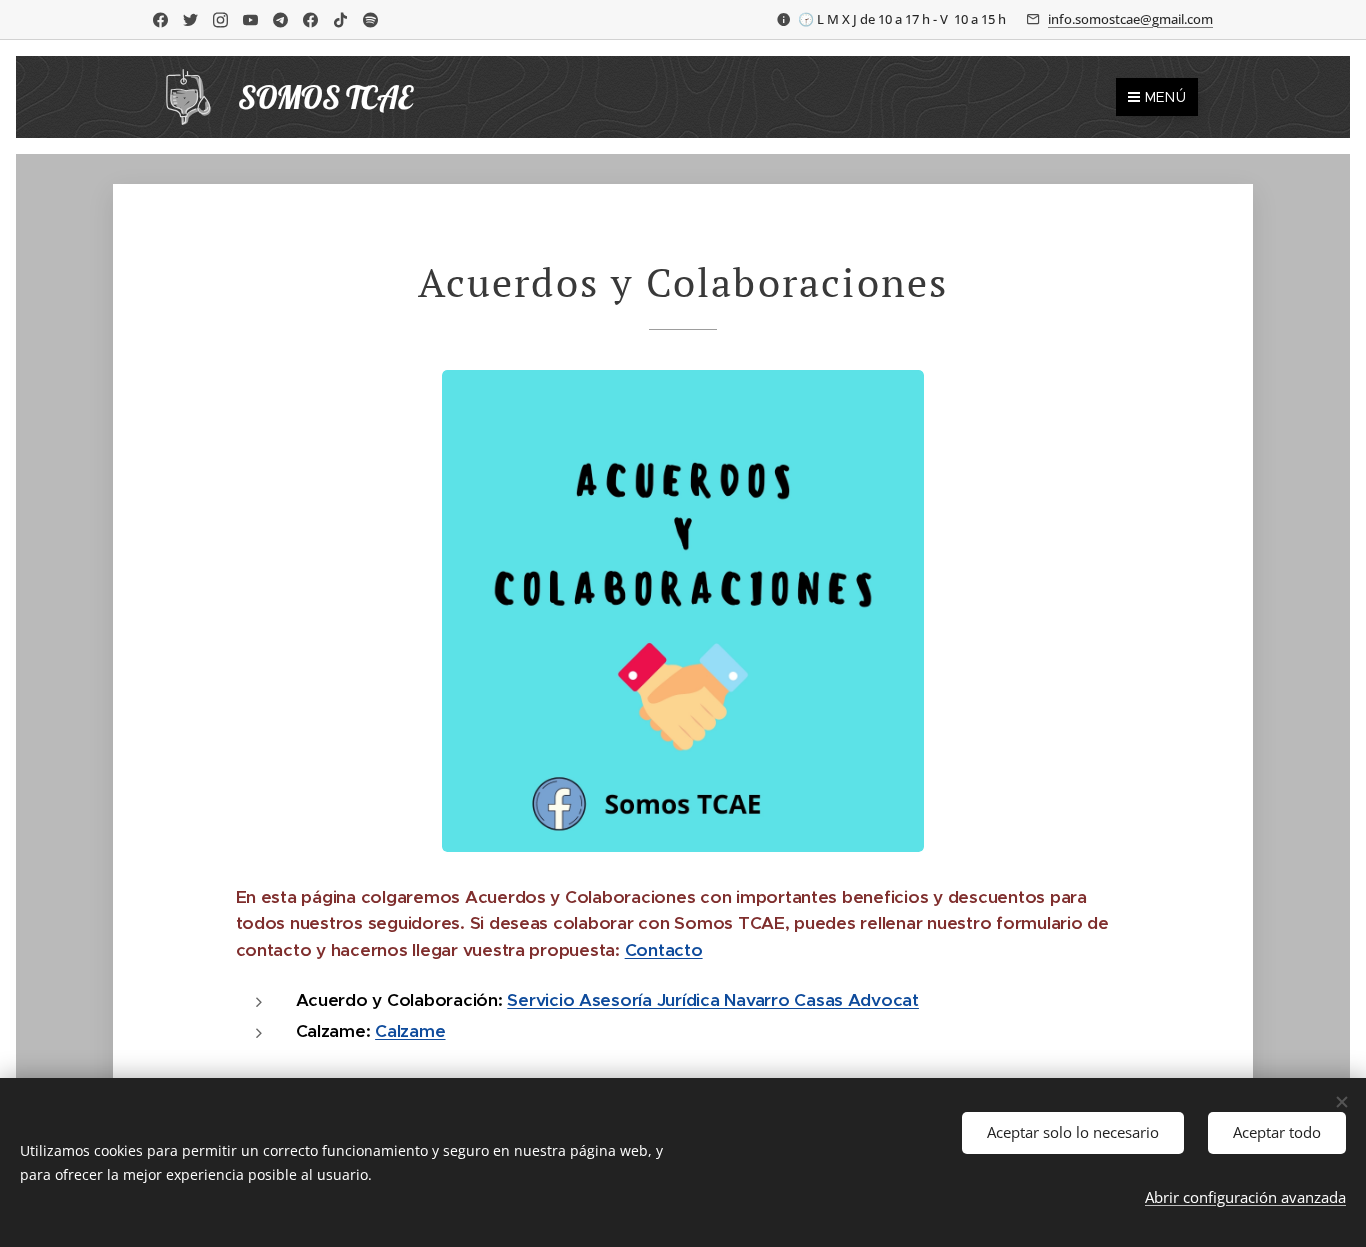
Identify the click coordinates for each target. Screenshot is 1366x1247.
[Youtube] (250, 20)
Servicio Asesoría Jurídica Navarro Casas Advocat (713, 1000)
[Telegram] (280, 20)
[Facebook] (160, 20)
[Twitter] (190, 20)
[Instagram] (220, 20)
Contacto (664, 950)
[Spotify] (370, 20)
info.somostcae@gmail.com (1130, 19)
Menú (1165, 97)
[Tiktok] (340, 20)
